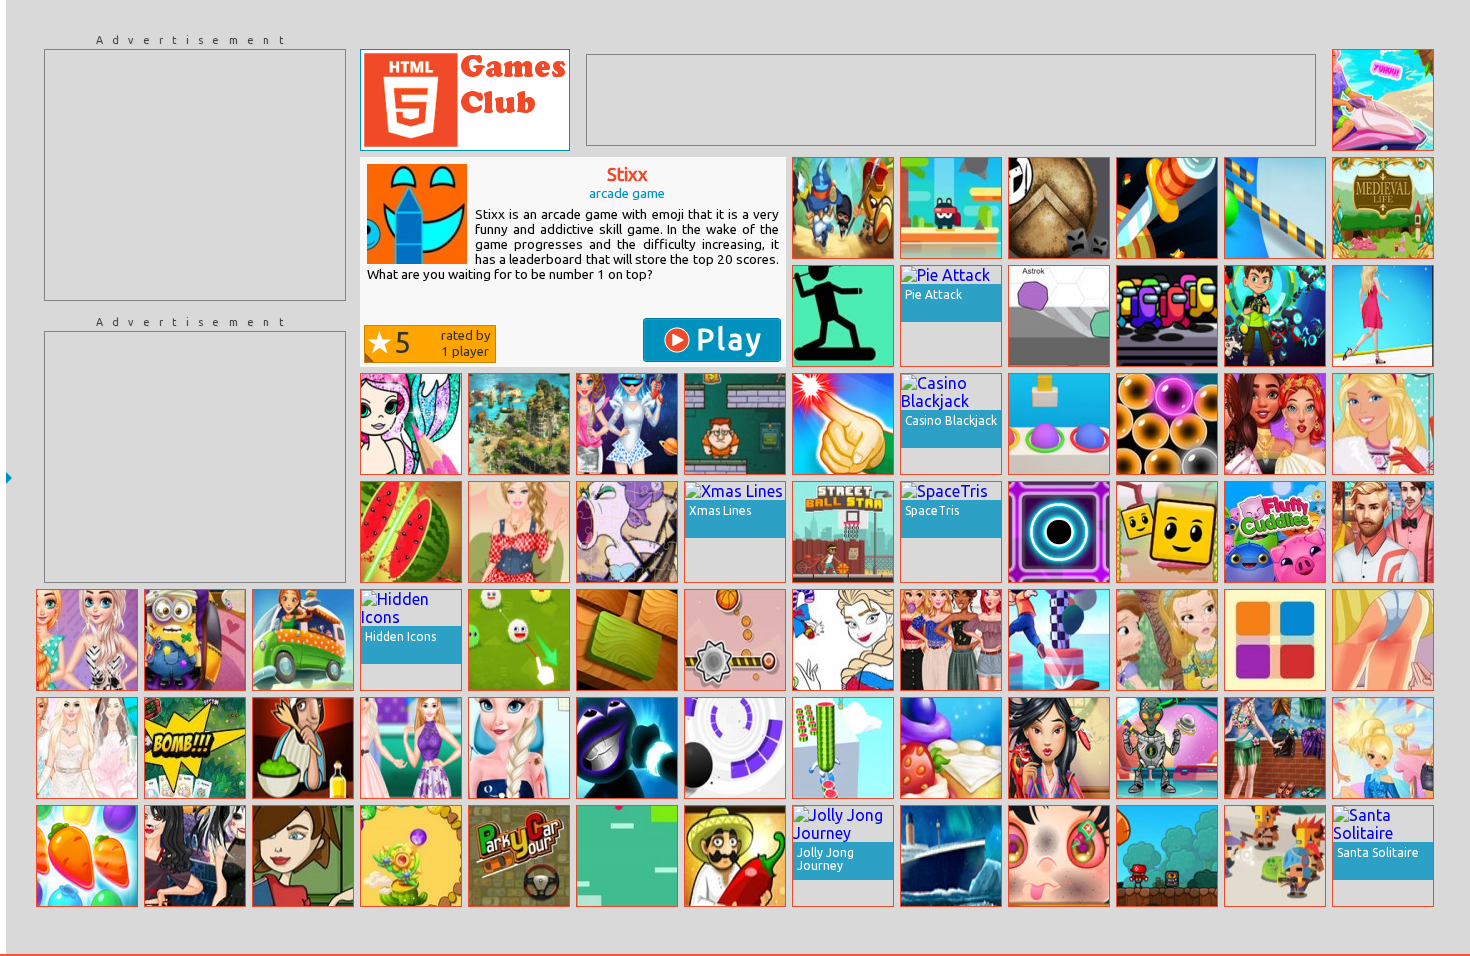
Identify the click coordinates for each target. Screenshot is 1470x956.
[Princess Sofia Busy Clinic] (519, 748)
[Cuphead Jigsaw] (627, 532)
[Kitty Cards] (195, 748)
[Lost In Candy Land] (1383, 748)
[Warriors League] (1275, 856)
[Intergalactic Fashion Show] (627, 424)
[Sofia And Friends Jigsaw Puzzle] (1167, 640)
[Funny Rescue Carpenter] (1059, 856)
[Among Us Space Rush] (1167, 316)
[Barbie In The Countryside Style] (519, 532)
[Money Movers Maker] (735, 424)
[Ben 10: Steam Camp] (1275, 316)
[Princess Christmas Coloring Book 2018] (843, 640)
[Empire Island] (519, 424)
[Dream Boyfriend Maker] (1383, 532)
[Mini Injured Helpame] (195, 640)
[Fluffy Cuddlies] (1275, 532)
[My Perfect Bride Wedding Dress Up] (87, 748)
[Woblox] (627, 640)
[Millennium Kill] (1383, 640)
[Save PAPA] (1167, 532)
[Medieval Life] (1383, 208)
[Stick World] (627, 748)
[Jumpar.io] (1059, 316)
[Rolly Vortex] (735, 748)
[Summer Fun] (1275, 748)
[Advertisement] (195, 175)
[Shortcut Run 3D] (1059, 640)
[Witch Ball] (1167, 424)
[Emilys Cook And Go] (303, 640)
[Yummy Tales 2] (87, 856)
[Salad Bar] (303, 748)
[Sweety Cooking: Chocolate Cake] (303, 856)
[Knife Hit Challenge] (1167, 208)
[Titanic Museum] (951, 856)
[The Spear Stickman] (843, 316)
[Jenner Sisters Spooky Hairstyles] (195, 856)
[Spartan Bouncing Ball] (1059, 208)
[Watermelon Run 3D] (843, 748)
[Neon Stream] (1059, 532)
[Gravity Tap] (627, 856)
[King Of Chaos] (843, 208)
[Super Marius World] (1167, 856)
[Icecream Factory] (951, 748)
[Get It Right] (1059, 424)
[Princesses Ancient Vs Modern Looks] (1275, 424)
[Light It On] (843, 424)
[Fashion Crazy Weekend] (411, 748)
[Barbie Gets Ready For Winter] (1383, 424)
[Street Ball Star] (843, 532)
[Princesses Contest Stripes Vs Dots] (87, 640)
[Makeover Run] (1383, 316)
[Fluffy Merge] (519, 640)
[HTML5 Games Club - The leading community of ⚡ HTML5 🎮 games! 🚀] (465, 100)
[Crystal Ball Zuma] (411, 856)
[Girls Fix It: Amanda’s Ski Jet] (1383, 100)
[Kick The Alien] (1167, 748)
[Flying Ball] (735, 640)
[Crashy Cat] (951, 208)
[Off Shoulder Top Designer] (951, 640)
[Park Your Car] (519, 856)
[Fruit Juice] (411, 532)
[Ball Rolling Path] (1275, 208)
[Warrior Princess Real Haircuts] (1059, 748)
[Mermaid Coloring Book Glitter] (411, 424)
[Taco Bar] (735, 856)
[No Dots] (1275, 640)
